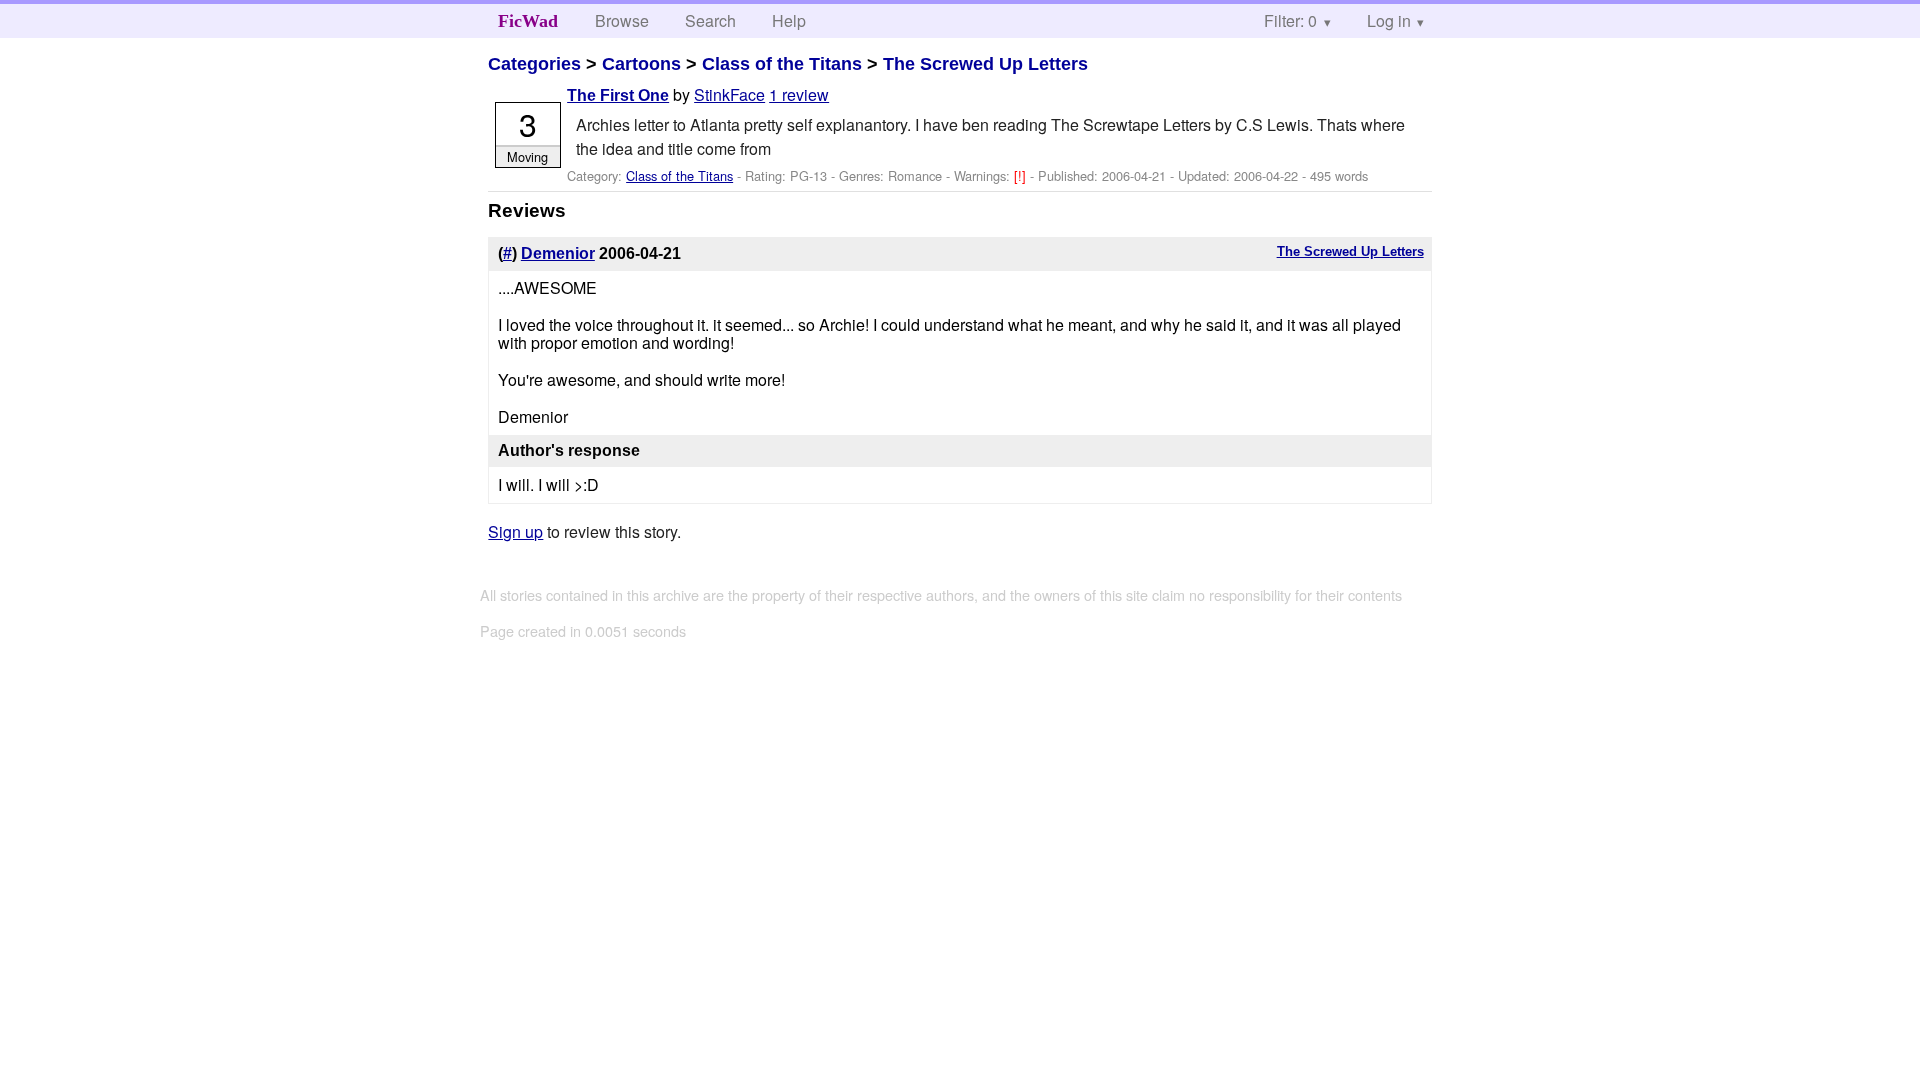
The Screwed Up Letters (985, 64)
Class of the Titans (782, 64)
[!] (1022, 175)
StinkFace (729, 94)
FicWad (528, 21)
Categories (534, 64)
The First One (618, 95)
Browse (622, 20)
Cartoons (641, 64)
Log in (1389, 20)
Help (789, 20)
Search (710, 20)
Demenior (558, 253)
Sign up (515, 531)
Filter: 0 (1290, 20)
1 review (799, 94)
